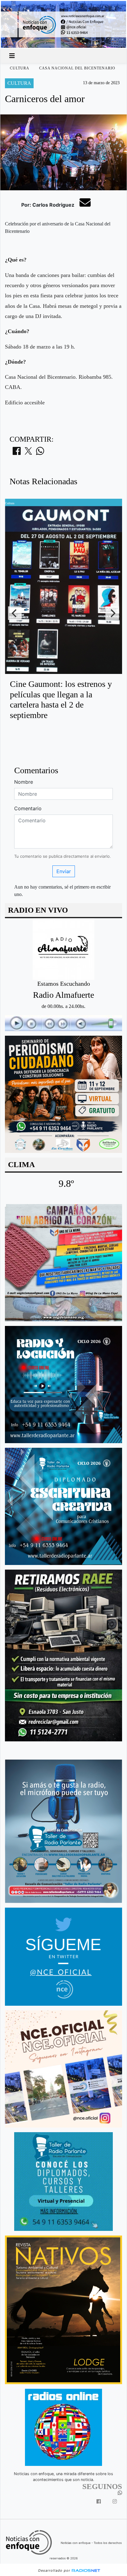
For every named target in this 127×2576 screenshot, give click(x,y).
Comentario (28, 808)
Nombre (24, 782)
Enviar (64, 871)
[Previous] (15, 613)
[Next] (112, 613)
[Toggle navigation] (12, 56)
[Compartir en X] (28, 453)
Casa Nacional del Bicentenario (77, 68)
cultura (20, 68)
